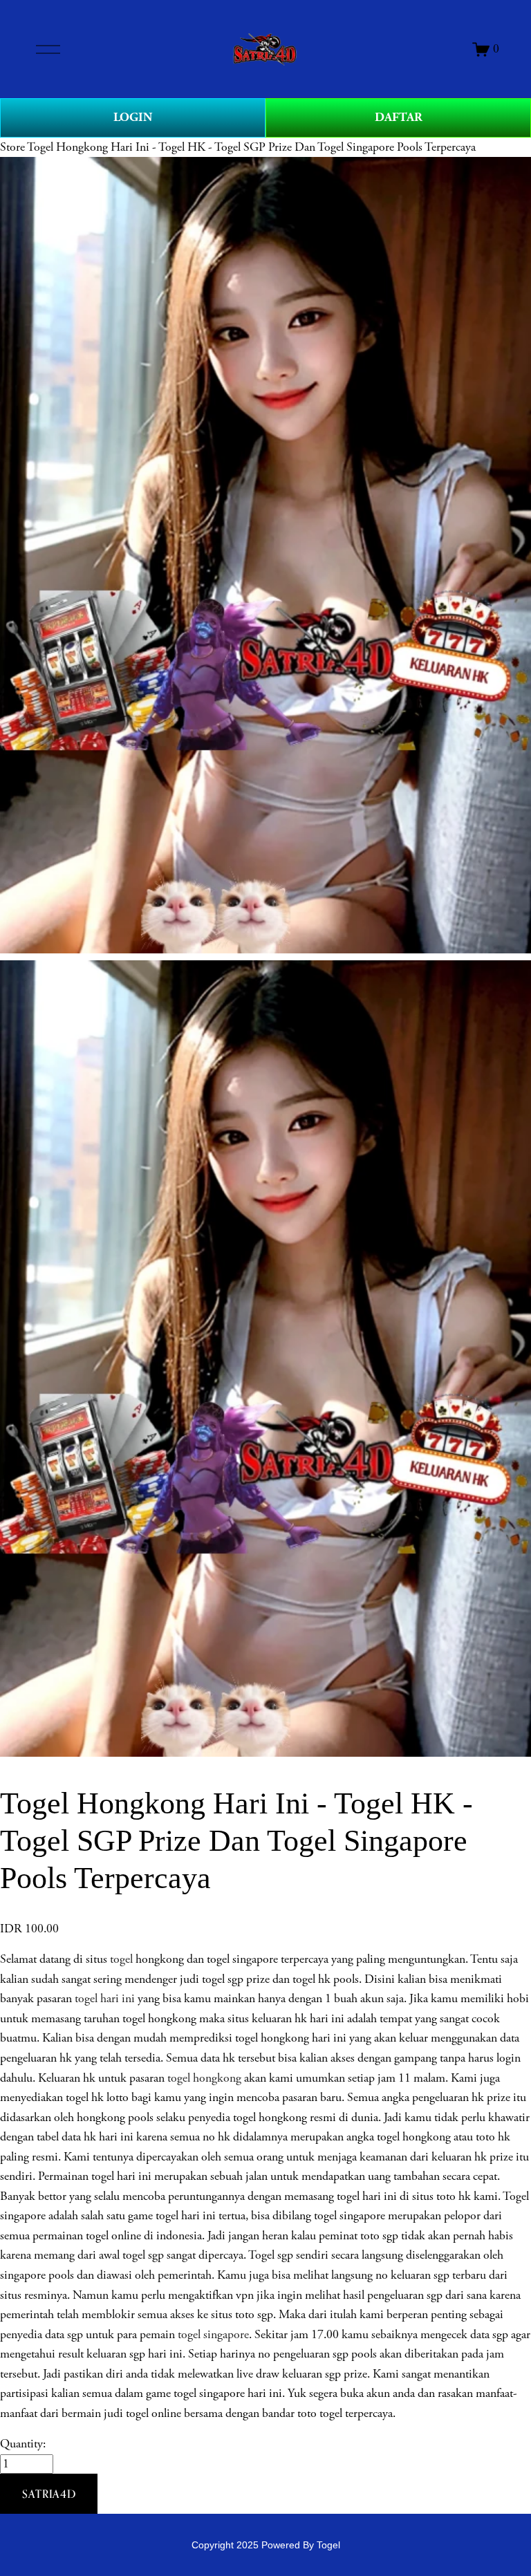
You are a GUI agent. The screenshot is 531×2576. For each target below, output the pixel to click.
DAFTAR (399, 117)
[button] (49, 2494)
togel (121, 1959)
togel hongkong (204, 2078)
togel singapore (213, 2335)
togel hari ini (105, 1999)
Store (12, 147)
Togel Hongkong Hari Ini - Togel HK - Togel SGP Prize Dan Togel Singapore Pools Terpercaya (251, 147)
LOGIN (133, 117)
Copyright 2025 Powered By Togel (266, 2545)
